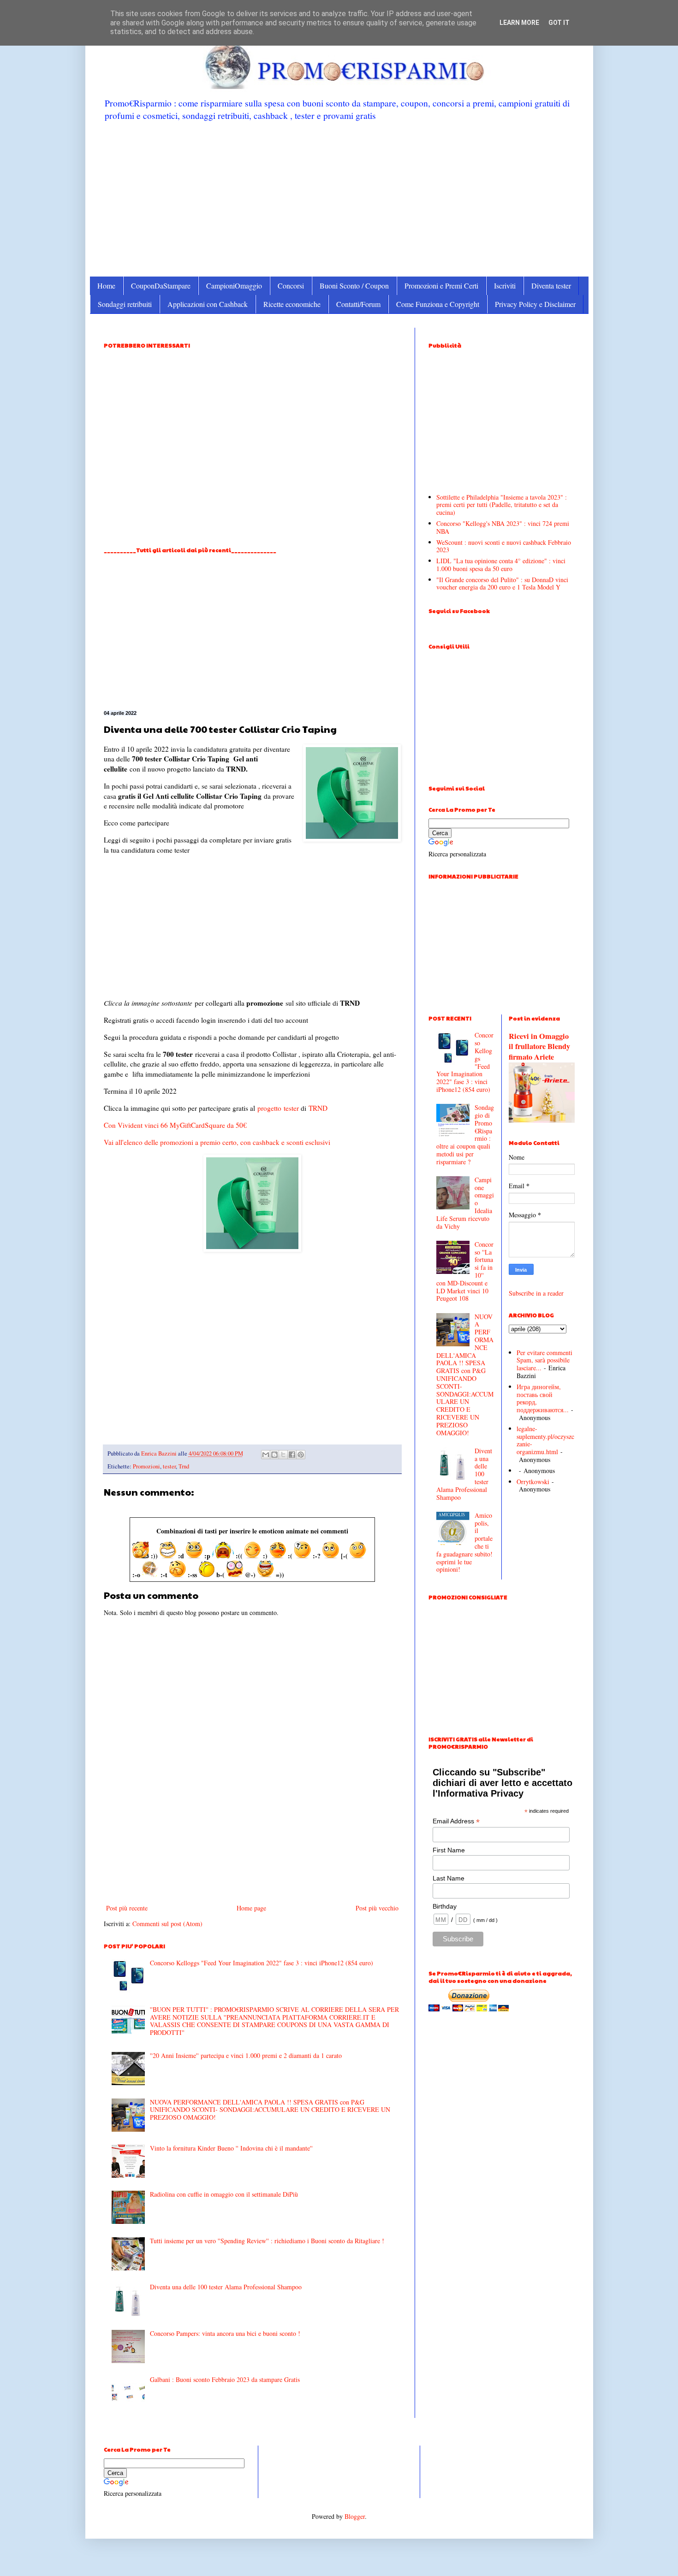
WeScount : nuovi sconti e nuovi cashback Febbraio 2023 (504, 546)
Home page (251, 1908)
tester (291, 1108)
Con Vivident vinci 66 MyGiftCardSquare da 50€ (175, 1125)
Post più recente (127, 1908)
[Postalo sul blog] (274, 1455)
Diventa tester (551, 286)
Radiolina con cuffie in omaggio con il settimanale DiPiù (224, 2194)
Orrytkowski (533, 1482)
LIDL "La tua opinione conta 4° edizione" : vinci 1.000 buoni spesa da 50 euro (501, 565)
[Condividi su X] (283, 1455)
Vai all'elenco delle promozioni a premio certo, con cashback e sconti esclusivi (217, 1142)
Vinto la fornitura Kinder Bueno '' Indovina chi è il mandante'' (231, 2148)
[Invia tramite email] (266, 1455)
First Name (449, 1850)
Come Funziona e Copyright (438, 304)
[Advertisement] (339, 198)
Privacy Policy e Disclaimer (535, 304)
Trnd (184, 1466)
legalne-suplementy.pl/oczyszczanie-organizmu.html (545, 1440)
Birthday (445, 1906)
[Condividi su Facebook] (292, 1455)
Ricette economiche (292, 304)
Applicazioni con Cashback (208, 304)
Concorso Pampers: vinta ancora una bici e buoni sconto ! (225, 2333)
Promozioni (146, 1466)
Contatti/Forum (358, 304)
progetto (269, 1108)
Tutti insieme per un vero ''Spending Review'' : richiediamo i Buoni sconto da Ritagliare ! (267, 2241)
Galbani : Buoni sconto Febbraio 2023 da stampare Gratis (225, 2379)
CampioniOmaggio (234, 286)
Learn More (519, 23)
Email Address (456, 1821)
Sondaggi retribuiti (125, 304)
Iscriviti (505, 286)
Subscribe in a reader (536, 1293)
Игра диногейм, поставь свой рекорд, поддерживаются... (543, 1398)
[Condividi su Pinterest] (301, 1455)
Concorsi (291, 286)
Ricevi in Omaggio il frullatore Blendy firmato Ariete (539, 1047)
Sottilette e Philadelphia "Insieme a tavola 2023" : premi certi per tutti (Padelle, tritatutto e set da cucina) (502, 505)
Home (106, 286)
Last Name (449, 1878)
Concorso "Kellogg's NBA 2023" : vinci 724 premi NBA (503, 527)
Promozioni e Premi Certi (441, 286)
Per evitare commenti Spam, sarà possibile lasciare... (544, 1360)
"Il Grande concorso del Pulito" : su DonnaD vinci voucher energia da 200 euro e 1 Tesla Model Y (502, 584)
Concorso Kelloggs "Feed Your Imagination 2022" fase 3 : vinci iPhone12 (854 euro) (262, 1963)
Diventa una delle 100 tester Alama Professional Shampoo (226, 2287)
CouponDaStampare (161, 286)
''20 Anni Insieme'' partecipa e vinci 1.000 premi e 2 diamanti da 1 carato (246, 2055)
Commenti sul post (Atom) (167, 1924)
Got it (559, 23)
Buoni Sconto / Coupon (354, 286)
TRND (318, 1108)
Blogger (355, 2516)
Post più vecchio (377, 1908)
